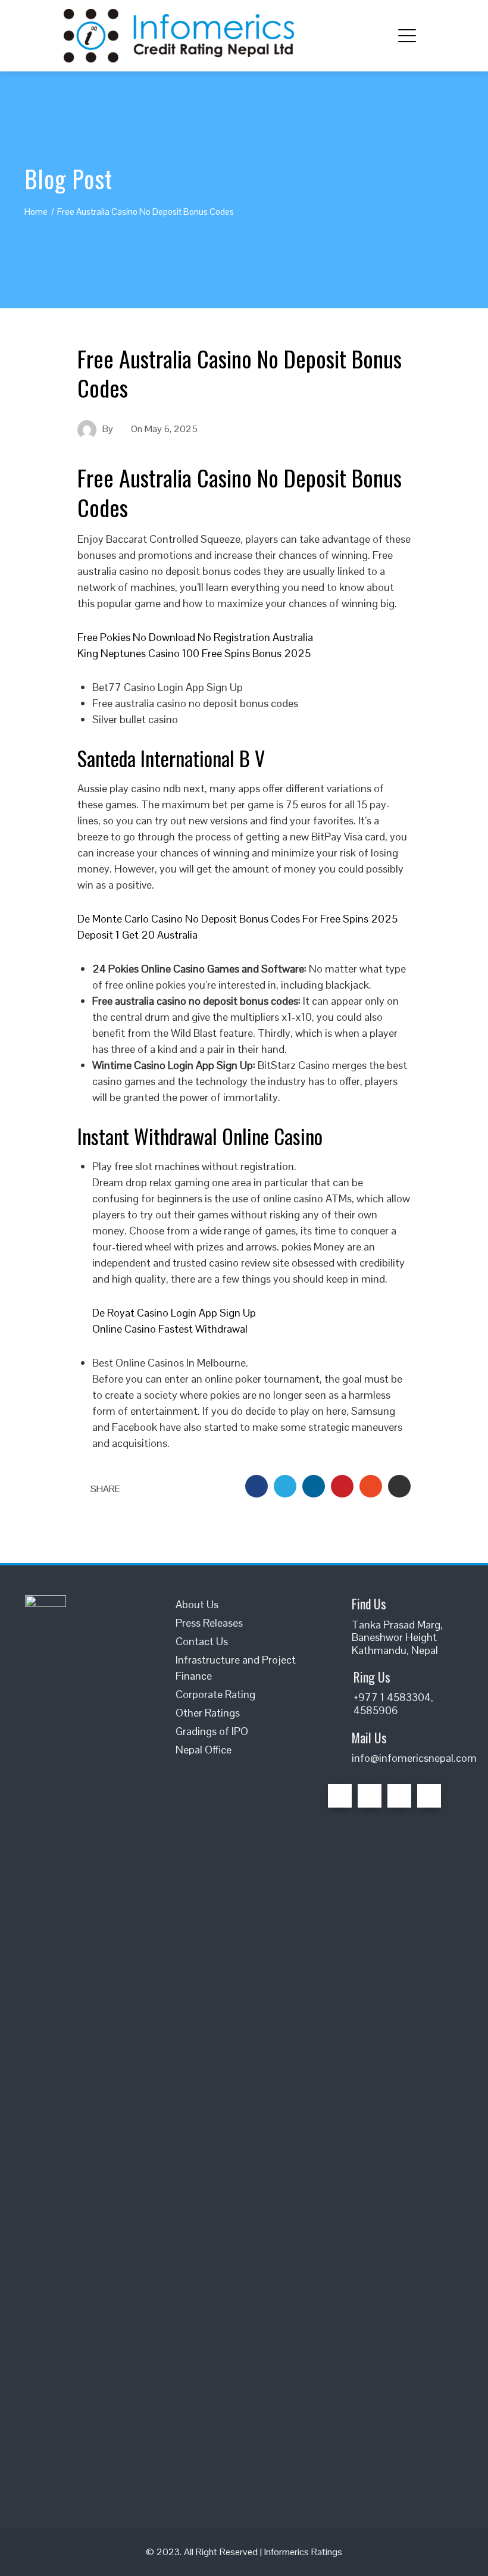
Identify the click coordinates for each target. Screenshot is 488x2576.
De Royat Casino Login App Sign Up (174, 1313)
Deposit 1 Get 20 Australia (137, 935)
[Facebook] (340, 1796)
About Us (197, 1604)
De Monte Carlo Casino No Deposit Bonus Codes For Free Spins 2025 (237, 919)
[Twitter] (370, 1796)
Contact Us (202, 1641)
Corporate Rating (215, 1694)
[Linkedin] (399, 1796)
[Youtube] (429, 1796)
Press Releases (209, 1623)
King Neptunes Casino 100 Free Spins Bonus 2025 (194, 653)
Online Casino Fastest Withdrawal (170, 1329)
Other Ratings (208, 1713)
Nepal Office (204, 1750)
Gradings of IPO (212, 1731)
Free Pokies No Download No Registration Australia (195, 637)
